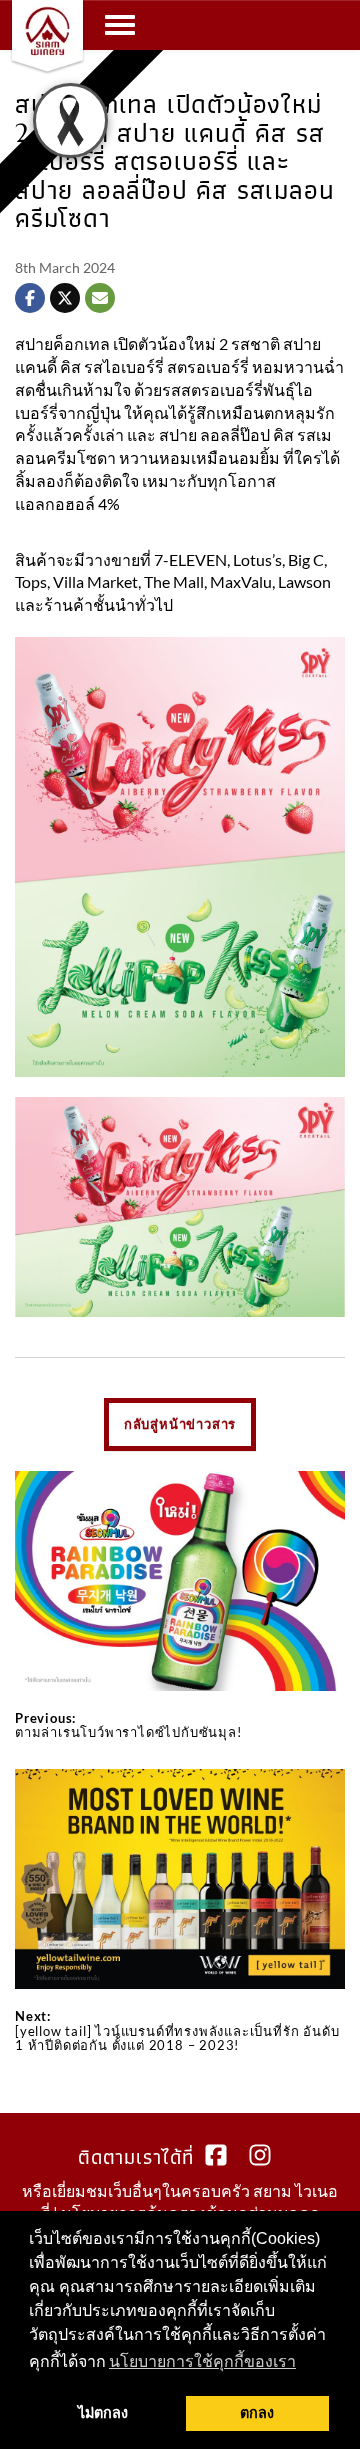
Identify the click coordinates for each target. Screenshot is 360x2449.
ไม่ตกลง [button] (103, 2413)
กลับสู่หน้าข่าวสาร (180, 1424)
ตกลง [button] (257, 2413)
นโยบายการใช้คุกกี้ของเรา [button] (202, 2361)
